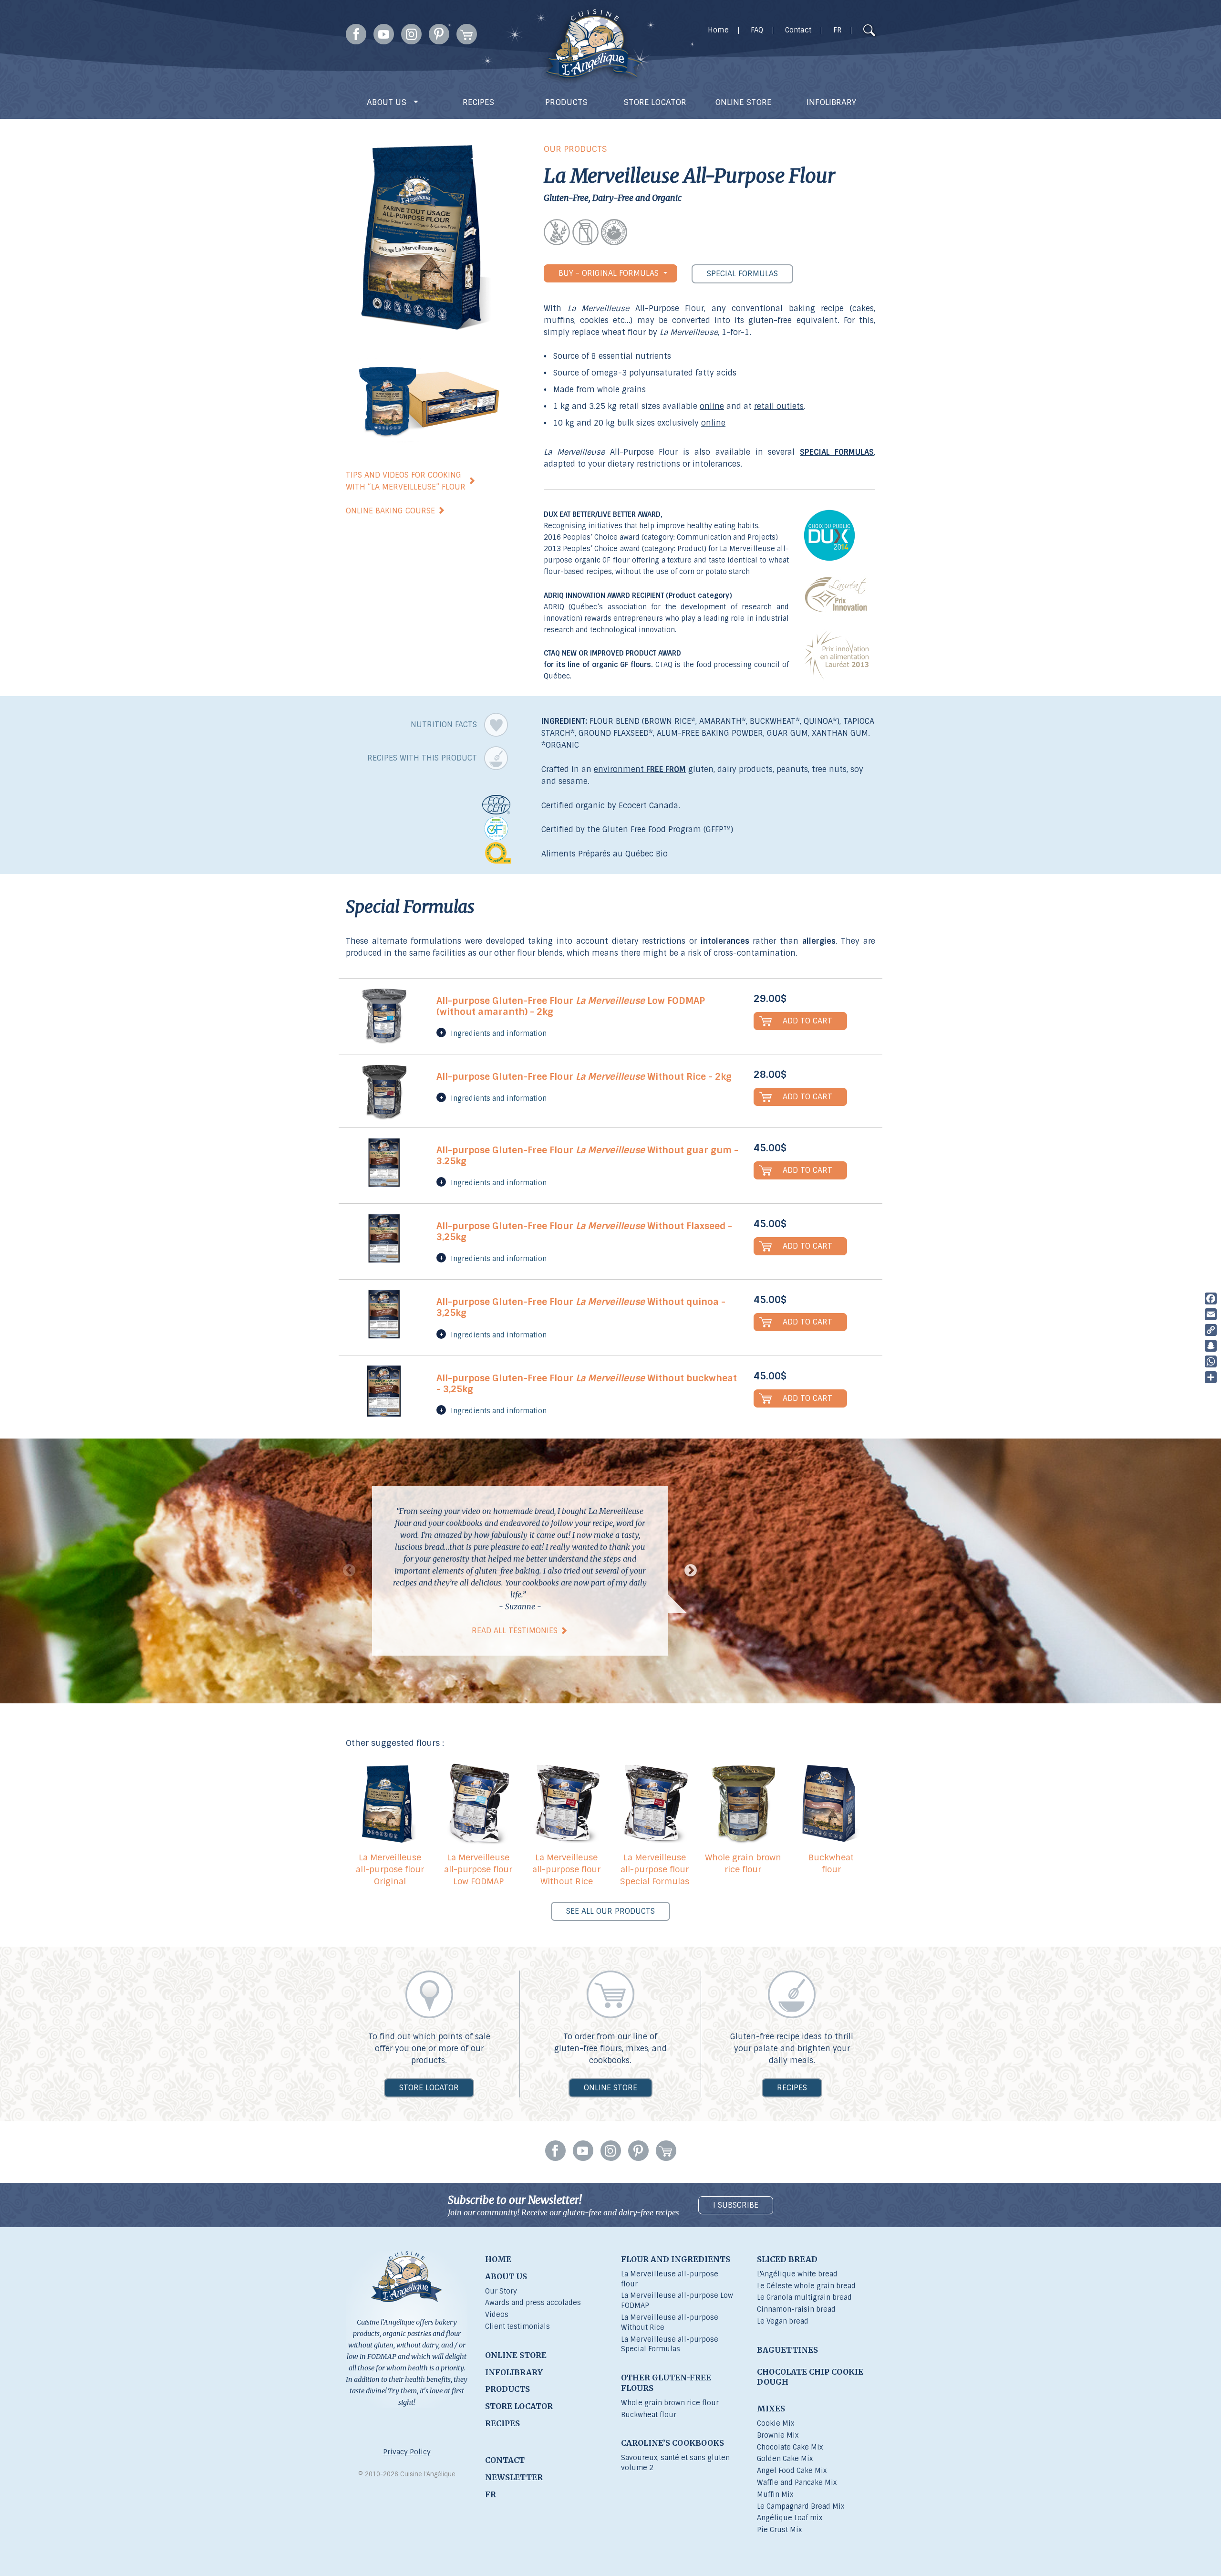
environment (640, 769)
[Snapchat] (1211, 1346)
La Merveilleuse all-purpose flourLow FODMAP (478, 1869)
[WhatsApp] (1211, 1361)
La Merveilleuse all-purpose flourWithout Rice (566, 1869)
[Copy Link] (1211, 1330)
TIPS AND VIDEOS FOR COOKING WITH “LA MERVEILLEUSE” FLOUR (406, 481)
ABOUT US (388, 102)
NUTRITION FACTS (445, 725)
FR (837, 30)
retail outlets (779, 406)
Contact (798, 30)
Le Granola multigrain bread (804, 2297)
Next (691, 1571)
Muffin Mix (775, 2494)
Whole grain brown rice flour (743, 1863)
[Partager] (1211, 1377)
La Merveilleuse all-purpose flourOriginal (390, 1869)
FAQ (757, 30)
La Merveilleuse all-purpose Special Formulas (670, 2344)
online (712, 406)
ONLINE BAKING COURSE (390, 511)
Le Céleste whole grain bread (806, 2286)
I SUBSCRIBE (736, 2205)
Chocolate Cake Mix (790, 2447)
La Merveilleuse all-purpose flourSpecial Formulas (655, 1869)
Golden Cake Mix (785, 2459)
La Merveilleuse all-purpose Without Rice (670, 2322)
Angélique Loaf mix (790, 2518)
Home (718, 30)
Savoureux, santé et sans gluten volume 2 (675, 2463)
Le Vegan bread (783, 2321)
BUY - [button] (609, 273)
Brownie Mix (778, 2435)
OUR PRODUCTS (575, 149)
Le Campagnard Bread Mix (801, 2506)
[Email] (1211, 1314)
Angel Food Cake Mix (792, 2471)
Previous (349, 1571)
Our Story (501, 2291)
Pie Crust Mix (779, 2530)
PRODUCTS (566, 102)
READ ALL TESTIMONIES (515, 1631)
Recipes (792, 2088)
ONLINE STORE (743, 102)
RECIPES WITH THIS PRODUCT (423, 758)
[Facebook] (1211, 1298)
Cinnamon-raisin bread (796, 2309)
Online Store (610, 2088)
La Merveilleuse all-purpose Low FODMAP (677, 2300)
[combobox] (851, 31)
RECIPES (478, 102)
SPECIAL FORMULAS (742, 274)
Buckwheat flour (831, 1863)
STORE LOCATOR (655, 102)
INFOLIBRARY (831, 102)
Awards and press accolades (533, 2303)
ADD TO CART (807, 1021)
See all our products (610, 1911)
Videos (497, 2315)
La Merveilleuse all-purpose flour (670, 2279)
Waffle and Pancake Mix (797, 2482)
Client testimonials (517, 2326)
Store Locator (429, 2088)
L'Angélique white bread (797, 2274)
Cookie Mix (776, 2423)
